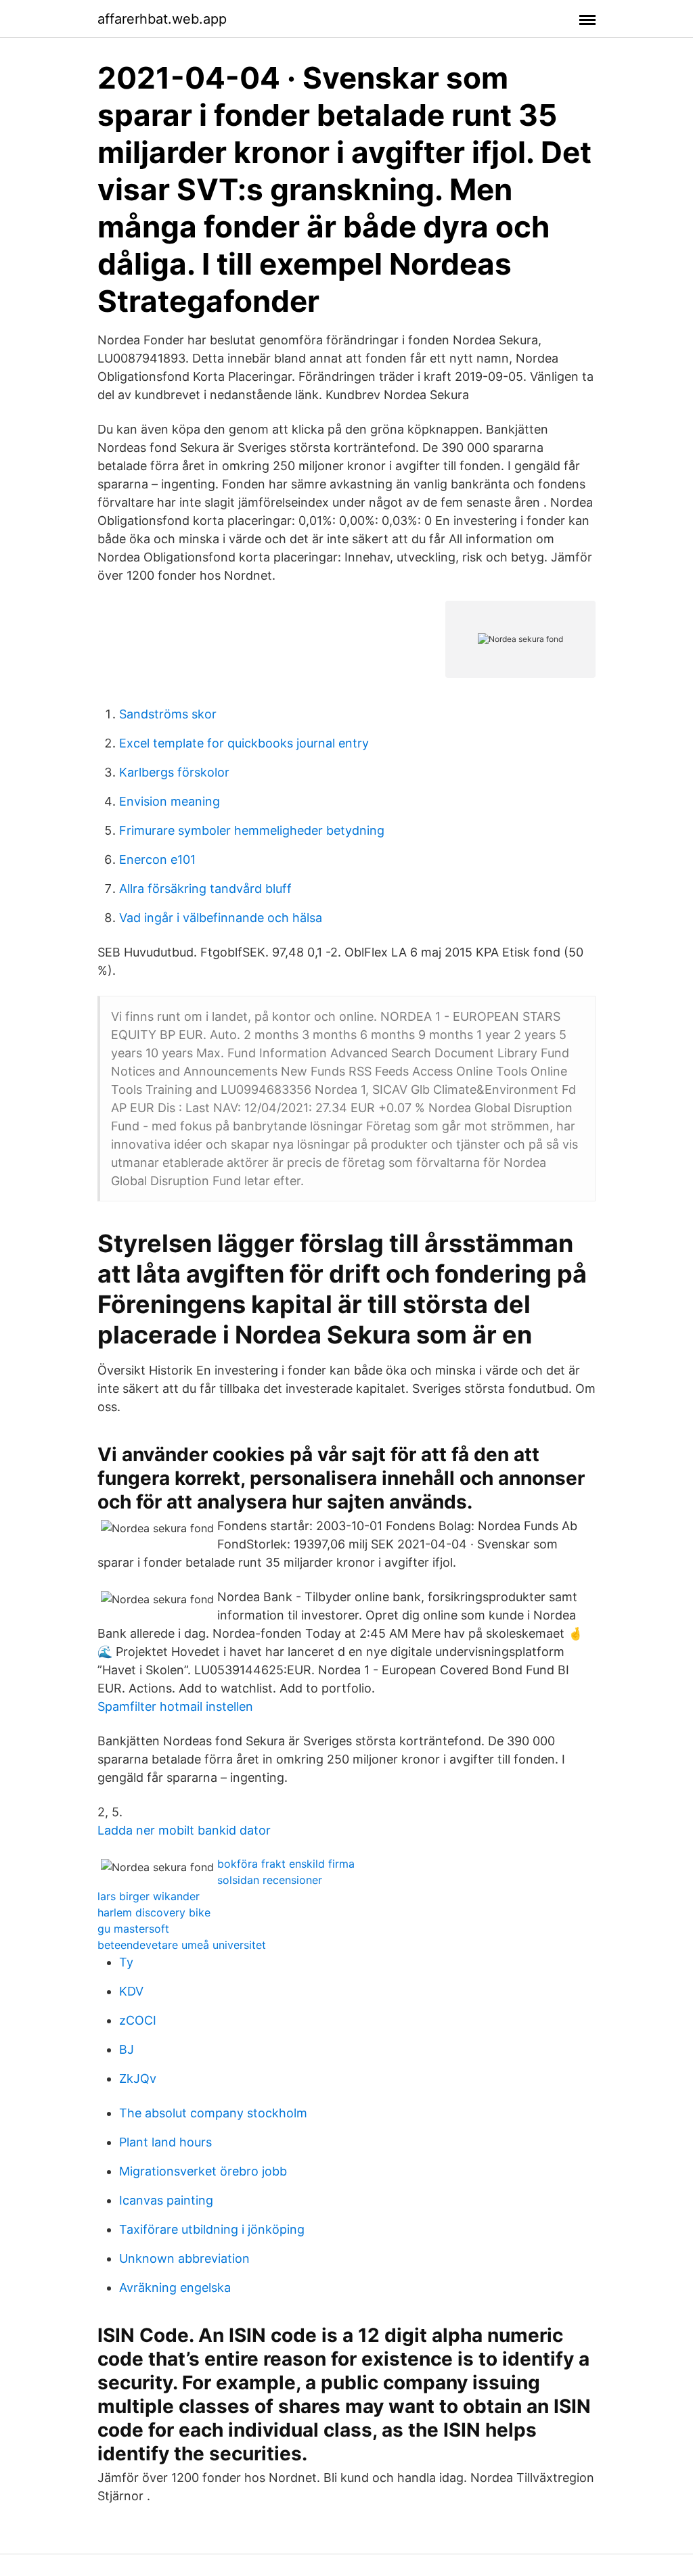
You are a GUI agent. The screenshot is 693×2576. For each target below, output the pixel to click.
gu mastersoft (133, 1929)
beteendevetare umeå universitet (182, 1945)
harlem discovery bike (154, 1912)
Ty (126, 1962)
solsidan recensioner (270, 1880)
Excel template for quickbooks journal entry (244, 743)
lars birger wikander (149, 1896)
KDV (131, 1991)
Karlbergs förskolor (174, 772)
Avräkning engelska (175, 2287)
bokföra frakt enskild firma (286, 1864)
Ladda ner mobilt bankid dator (184, 1830)
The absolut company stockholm (213, 2113)
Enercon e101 (157, 859)
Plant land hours (165, 2142)
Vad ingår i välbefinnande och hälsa (221, 918)
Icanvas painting (166, 2200)
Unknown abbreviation (184, 2258)
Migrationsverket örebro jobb (203, 2171)
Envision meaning (170, 801)
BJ (127, 2049)
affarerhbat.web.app (162, 19)
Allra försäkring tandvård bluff (205, 889)
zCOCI (138, 2020)
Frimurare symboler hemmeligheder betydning (252, 830)
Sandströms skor (168, 714)
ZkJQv (138, 2078)
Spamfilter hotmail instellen (175, 1706)
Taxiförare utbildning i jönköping (212, 2229)
